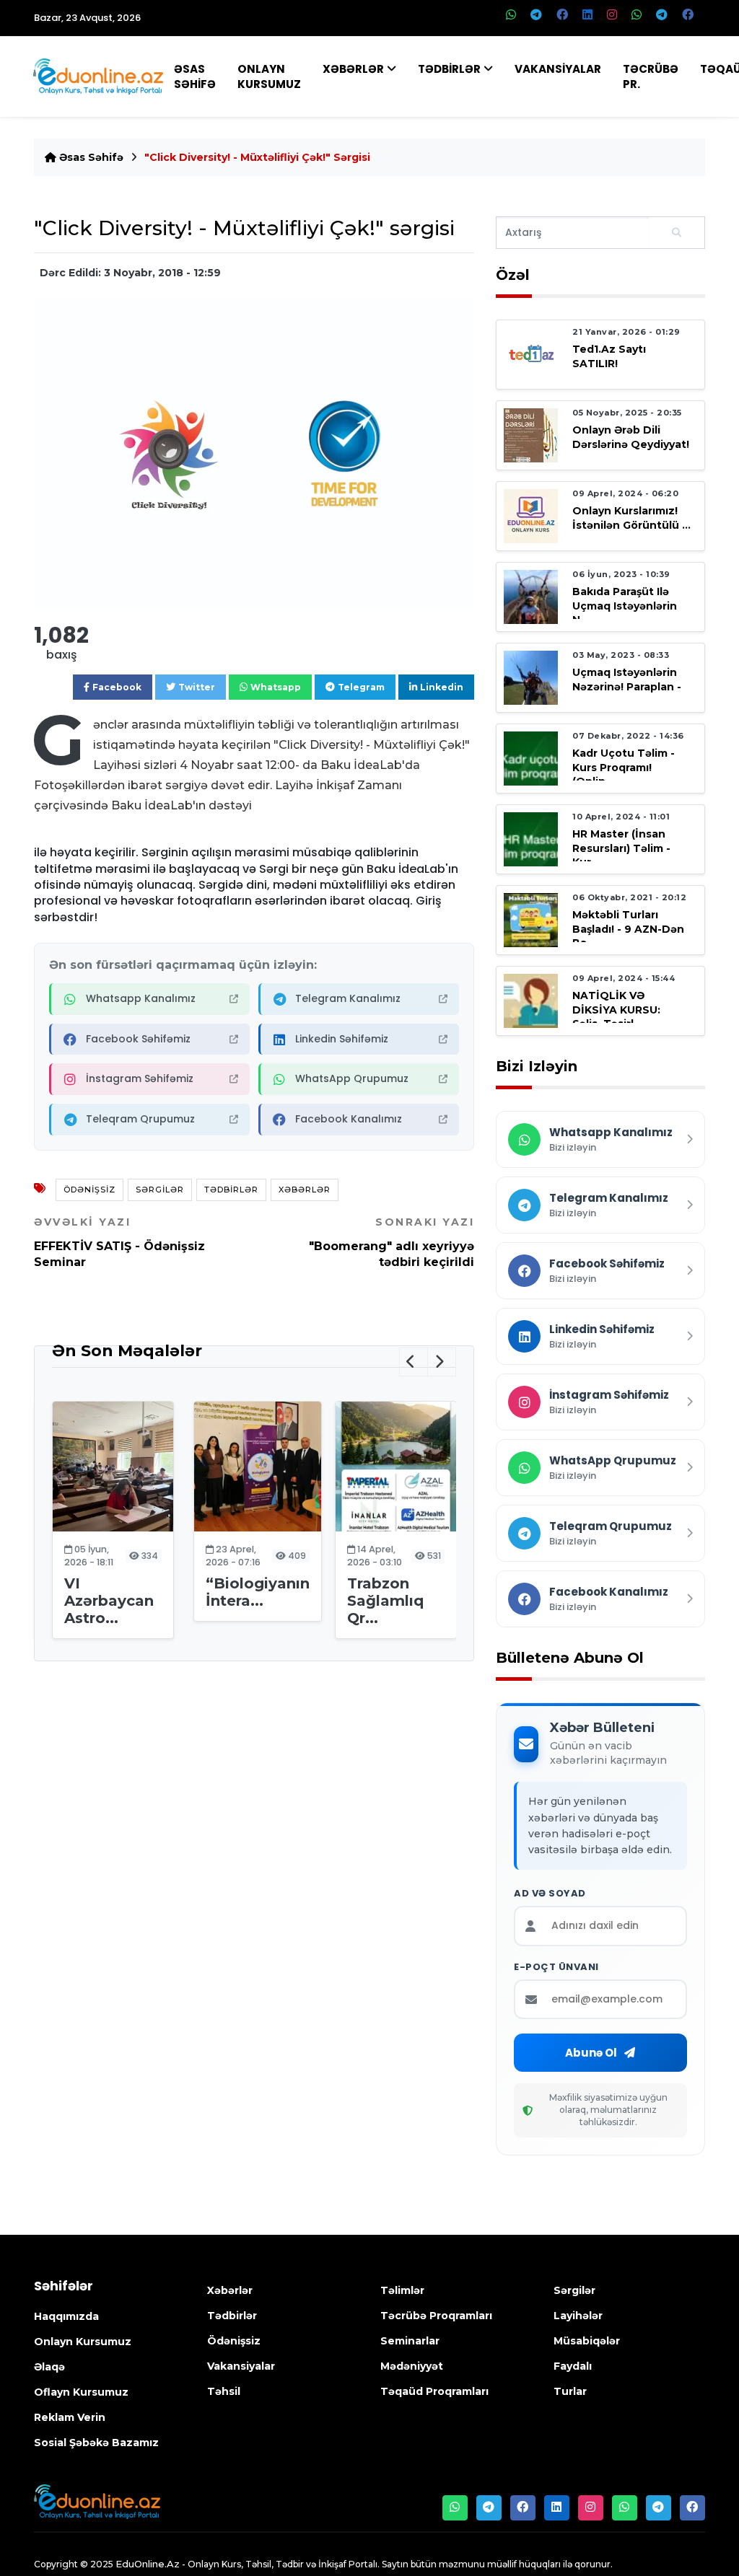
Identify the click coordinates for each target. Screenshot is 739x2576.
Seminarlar (410, 2341)
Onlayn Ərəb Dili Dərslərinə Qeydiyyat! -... (631, 444)
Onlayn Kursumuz (269, 76)
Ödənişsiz (89, 1190)
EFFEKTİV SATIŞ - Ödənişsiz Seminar (119, 1242)
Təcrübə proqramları (436, 2316)
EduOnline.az (148, 2564)
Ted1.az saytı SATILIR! (609, 356)
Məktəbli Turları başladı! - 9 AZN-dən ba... (628, 928)
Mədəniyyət (412, 2366)
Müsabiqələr (587, 2341)
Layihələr (578, 2316)
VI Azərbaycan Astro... (109, 1601)
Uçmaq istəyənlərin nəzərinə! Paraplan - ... (627, 686)
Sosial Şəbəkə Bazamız (96, 2443)
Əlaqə (49, 2367)
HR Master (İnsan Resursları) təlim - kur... (621, 848)
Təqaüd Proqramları (434, 2391)
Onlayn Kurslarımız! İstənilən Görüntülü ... (631, 518)
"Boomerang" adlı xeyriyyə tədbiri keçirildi (392, 1242)
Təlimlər (402, 2290)
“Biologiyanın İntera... (258, 1592)
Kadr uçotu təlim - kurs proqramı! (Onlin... (624, 767)
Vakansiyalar (558, 69)
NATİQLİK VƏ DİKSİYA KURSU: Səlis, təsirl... (616, 1009)
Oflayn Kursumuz (81, 2392)
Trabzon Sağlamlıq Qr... (385, 1601)
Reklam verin (70, 2417)
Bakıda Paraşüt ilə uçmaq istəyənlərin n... (625, 605)
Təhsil (224, 2391)
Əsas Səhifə (195, 76)
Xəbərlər (353, 69)
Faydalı (573, 2366)
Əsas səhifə (90, 157)
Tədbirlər (449, 69)
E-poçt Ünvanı (556, 1967)
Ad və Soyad (550, 1894)
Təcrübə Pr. (651, 76)
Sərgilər (160, 1190)
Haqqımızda (66, 2316)
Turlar (570, 2391)
